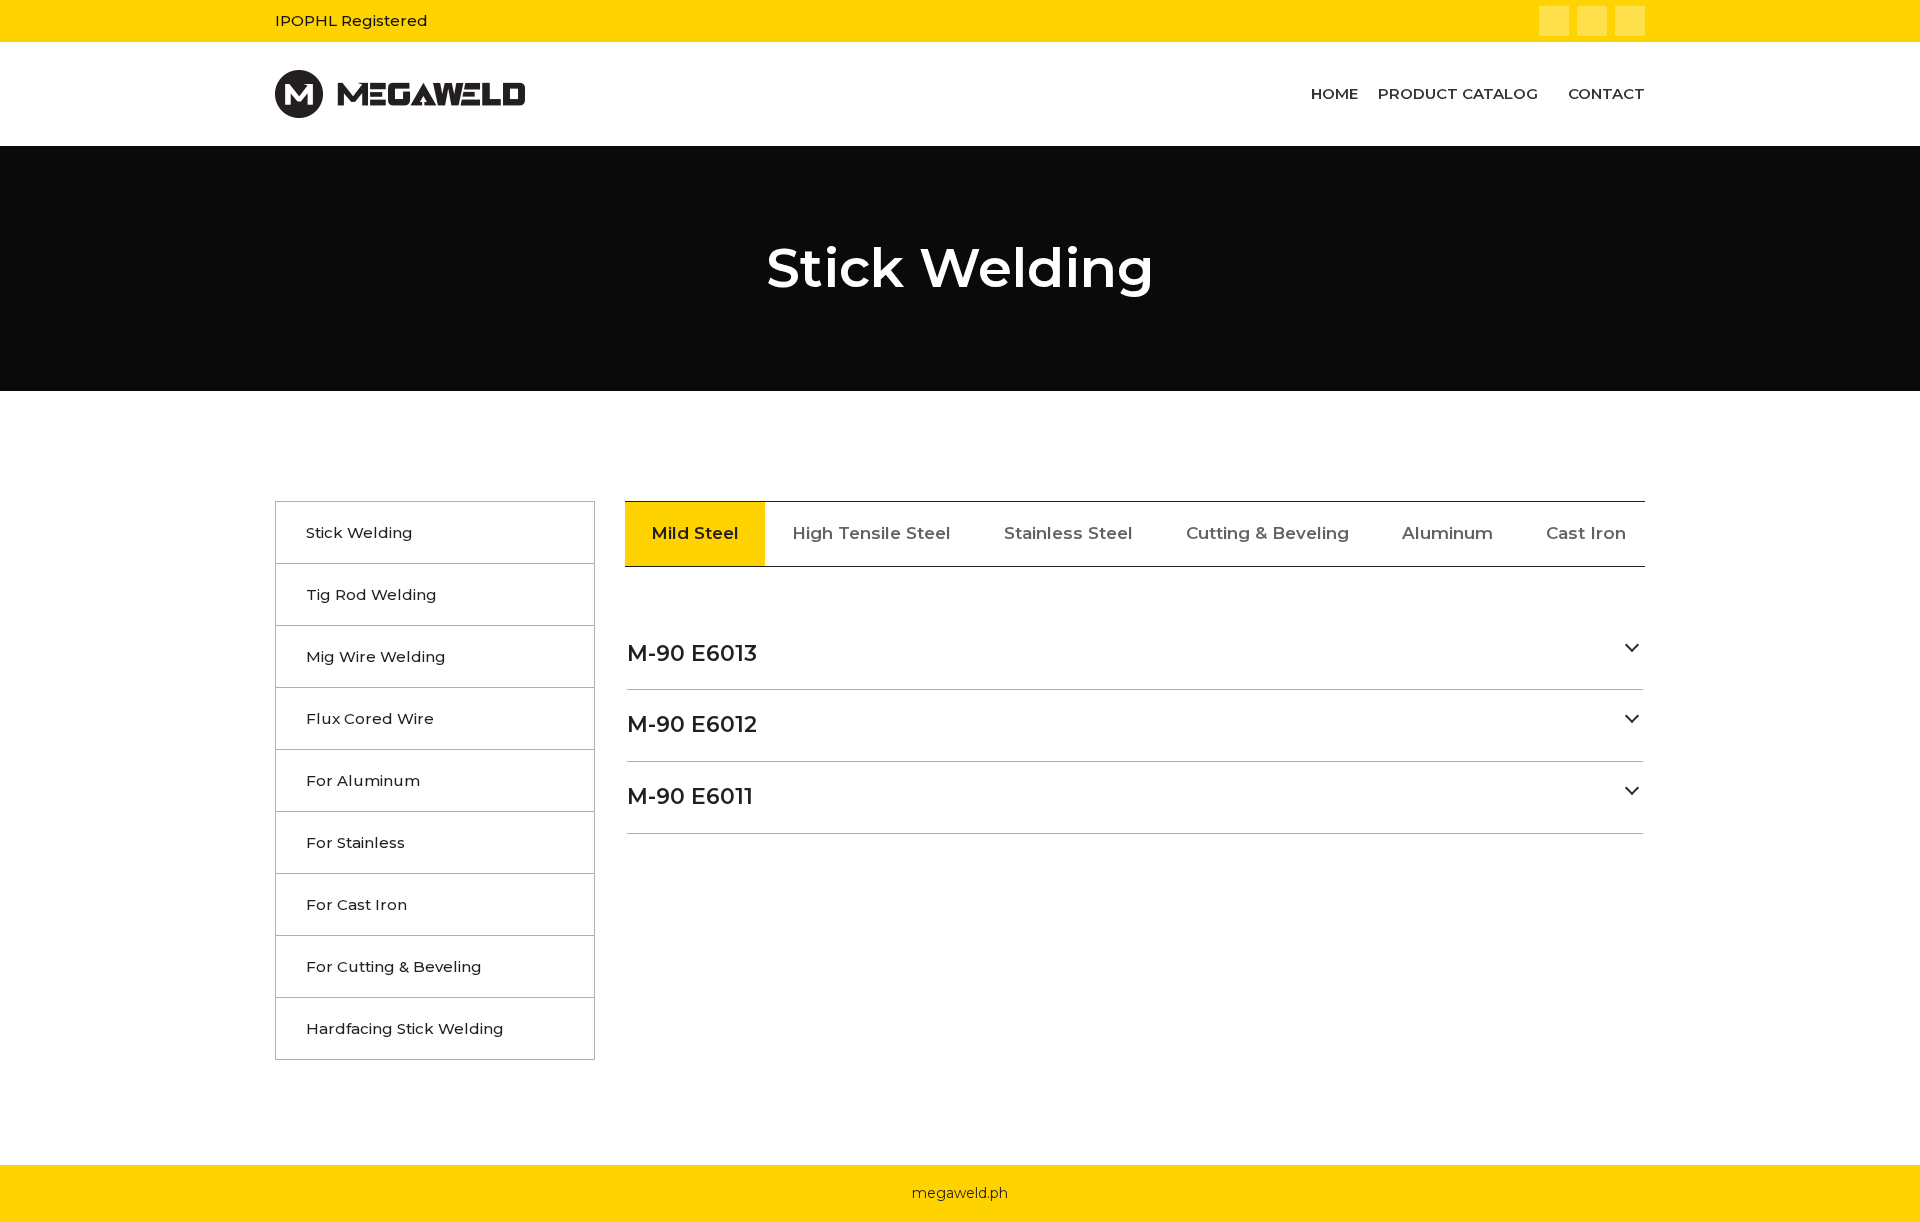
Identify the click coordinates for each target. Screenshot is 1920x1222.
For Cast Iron (356, 904)
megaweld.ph (960, 1193)
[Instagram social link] (1630, 21)
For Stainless (355, 842)
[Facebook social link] (1554, 21)
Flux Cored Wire (370, 718)
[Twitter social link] (1592, 21)
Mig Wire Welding (376, 656)
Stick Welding (359, 532)
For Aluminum (363, 780)
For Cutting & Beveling (394, 966)
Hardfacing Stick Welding (405, 1028)
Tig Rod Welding (371, 594)
